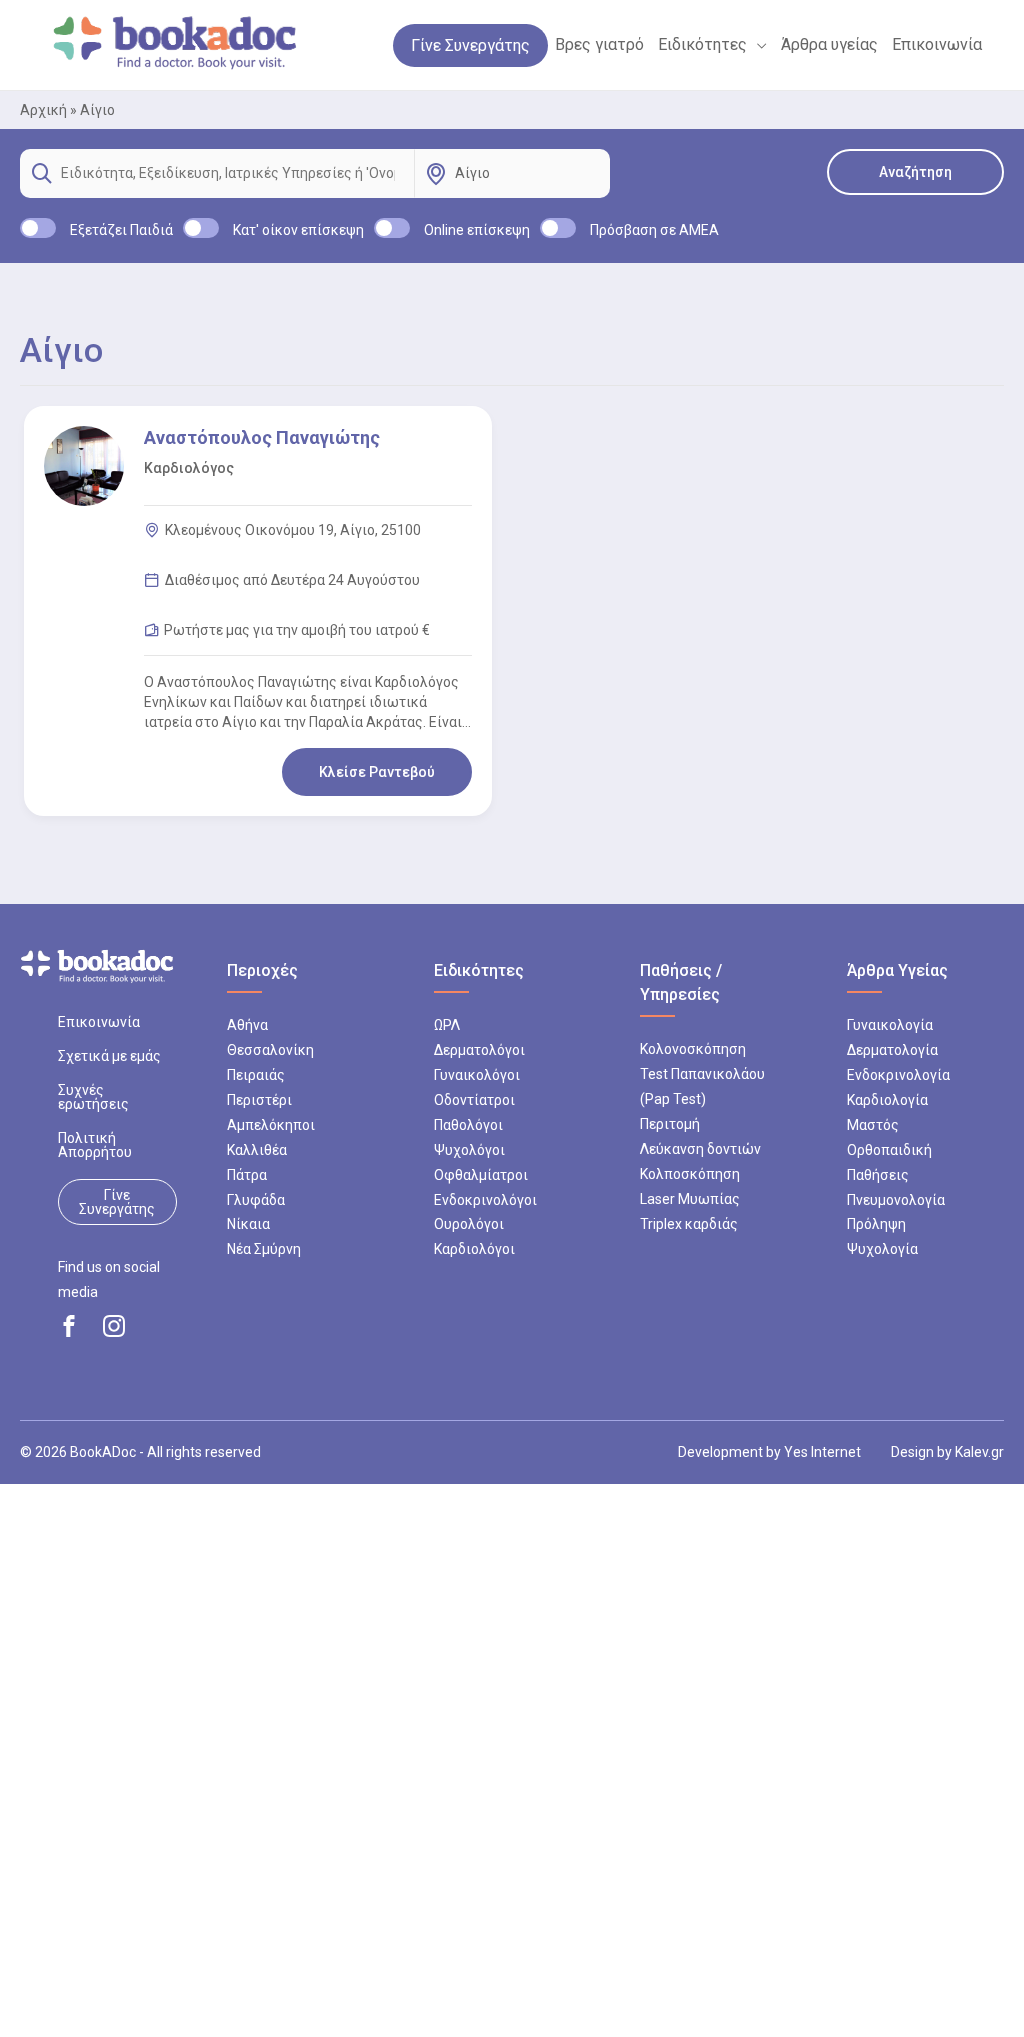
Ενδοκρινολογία (898, 1075)
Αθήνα (247, 1025)
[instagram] (114, 1326)
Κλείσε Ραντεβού (377, 772)
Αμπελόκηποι (271, 1125)
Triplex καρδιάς (689, 1224)
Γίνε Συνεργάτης (117, 1202)
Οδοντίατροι (474, 1100)
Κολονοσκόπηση (693, 1049)
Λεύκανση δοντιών (700, 1149)
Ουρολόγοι (469, 1224)
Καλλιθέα (257, 1150)
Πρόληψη (876, 1224)
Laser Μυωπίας (690, 1199)
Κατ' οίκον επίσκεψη (298, 230)
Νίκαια (248, 1224)
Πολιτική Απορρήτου (95, 1145)
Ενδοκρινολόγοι (485, 1200)
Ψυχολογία (882, 1249)
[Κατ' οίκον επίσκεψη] (201, 228)
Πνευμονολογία (896, 1200)
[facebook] (69, 1326)
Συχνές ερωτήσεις (93, 1097)
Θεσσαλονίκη (270, 1050)
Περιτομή (670, 1124)
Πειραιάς (256, 1075)
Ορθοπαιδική (889, 1150)
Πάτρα (247, 1175)
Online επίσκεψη (477, 230)
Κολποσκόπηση (690, 1174)
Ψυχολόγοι (469, 1150)
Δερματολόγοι (479, 1050)
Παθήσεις (878, 1175)
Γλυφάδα (256, 1200)
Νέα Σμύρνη (264, 1249)
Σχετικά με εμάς (109, 1056)
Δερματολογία (892, 1050)
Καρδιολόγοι (474, 1249)
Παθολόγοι (468, 1125)
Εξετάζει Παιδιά (121, 230)
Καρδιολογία (887, 1100)
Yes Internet (822, 1452)
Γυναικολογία (890, 1025)
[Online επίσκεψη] (392, 228)
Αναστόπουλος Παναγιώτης (262, 437)
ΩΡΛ (447, 1025)
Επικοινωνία (99, 1022)
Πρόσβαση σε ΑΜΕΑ (654, 230)
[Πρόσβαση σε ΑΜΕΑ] (558, 228)
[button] (757, 45)
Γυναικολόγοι (477, 1075)
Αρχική (43, 110)
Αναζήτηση (915, 172)
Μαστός (873, 1125)
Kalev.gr (979, 1452)
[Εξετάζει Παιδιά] (38, 228)
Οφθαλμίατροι (481, 1175)
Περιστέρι (259, 1100)
